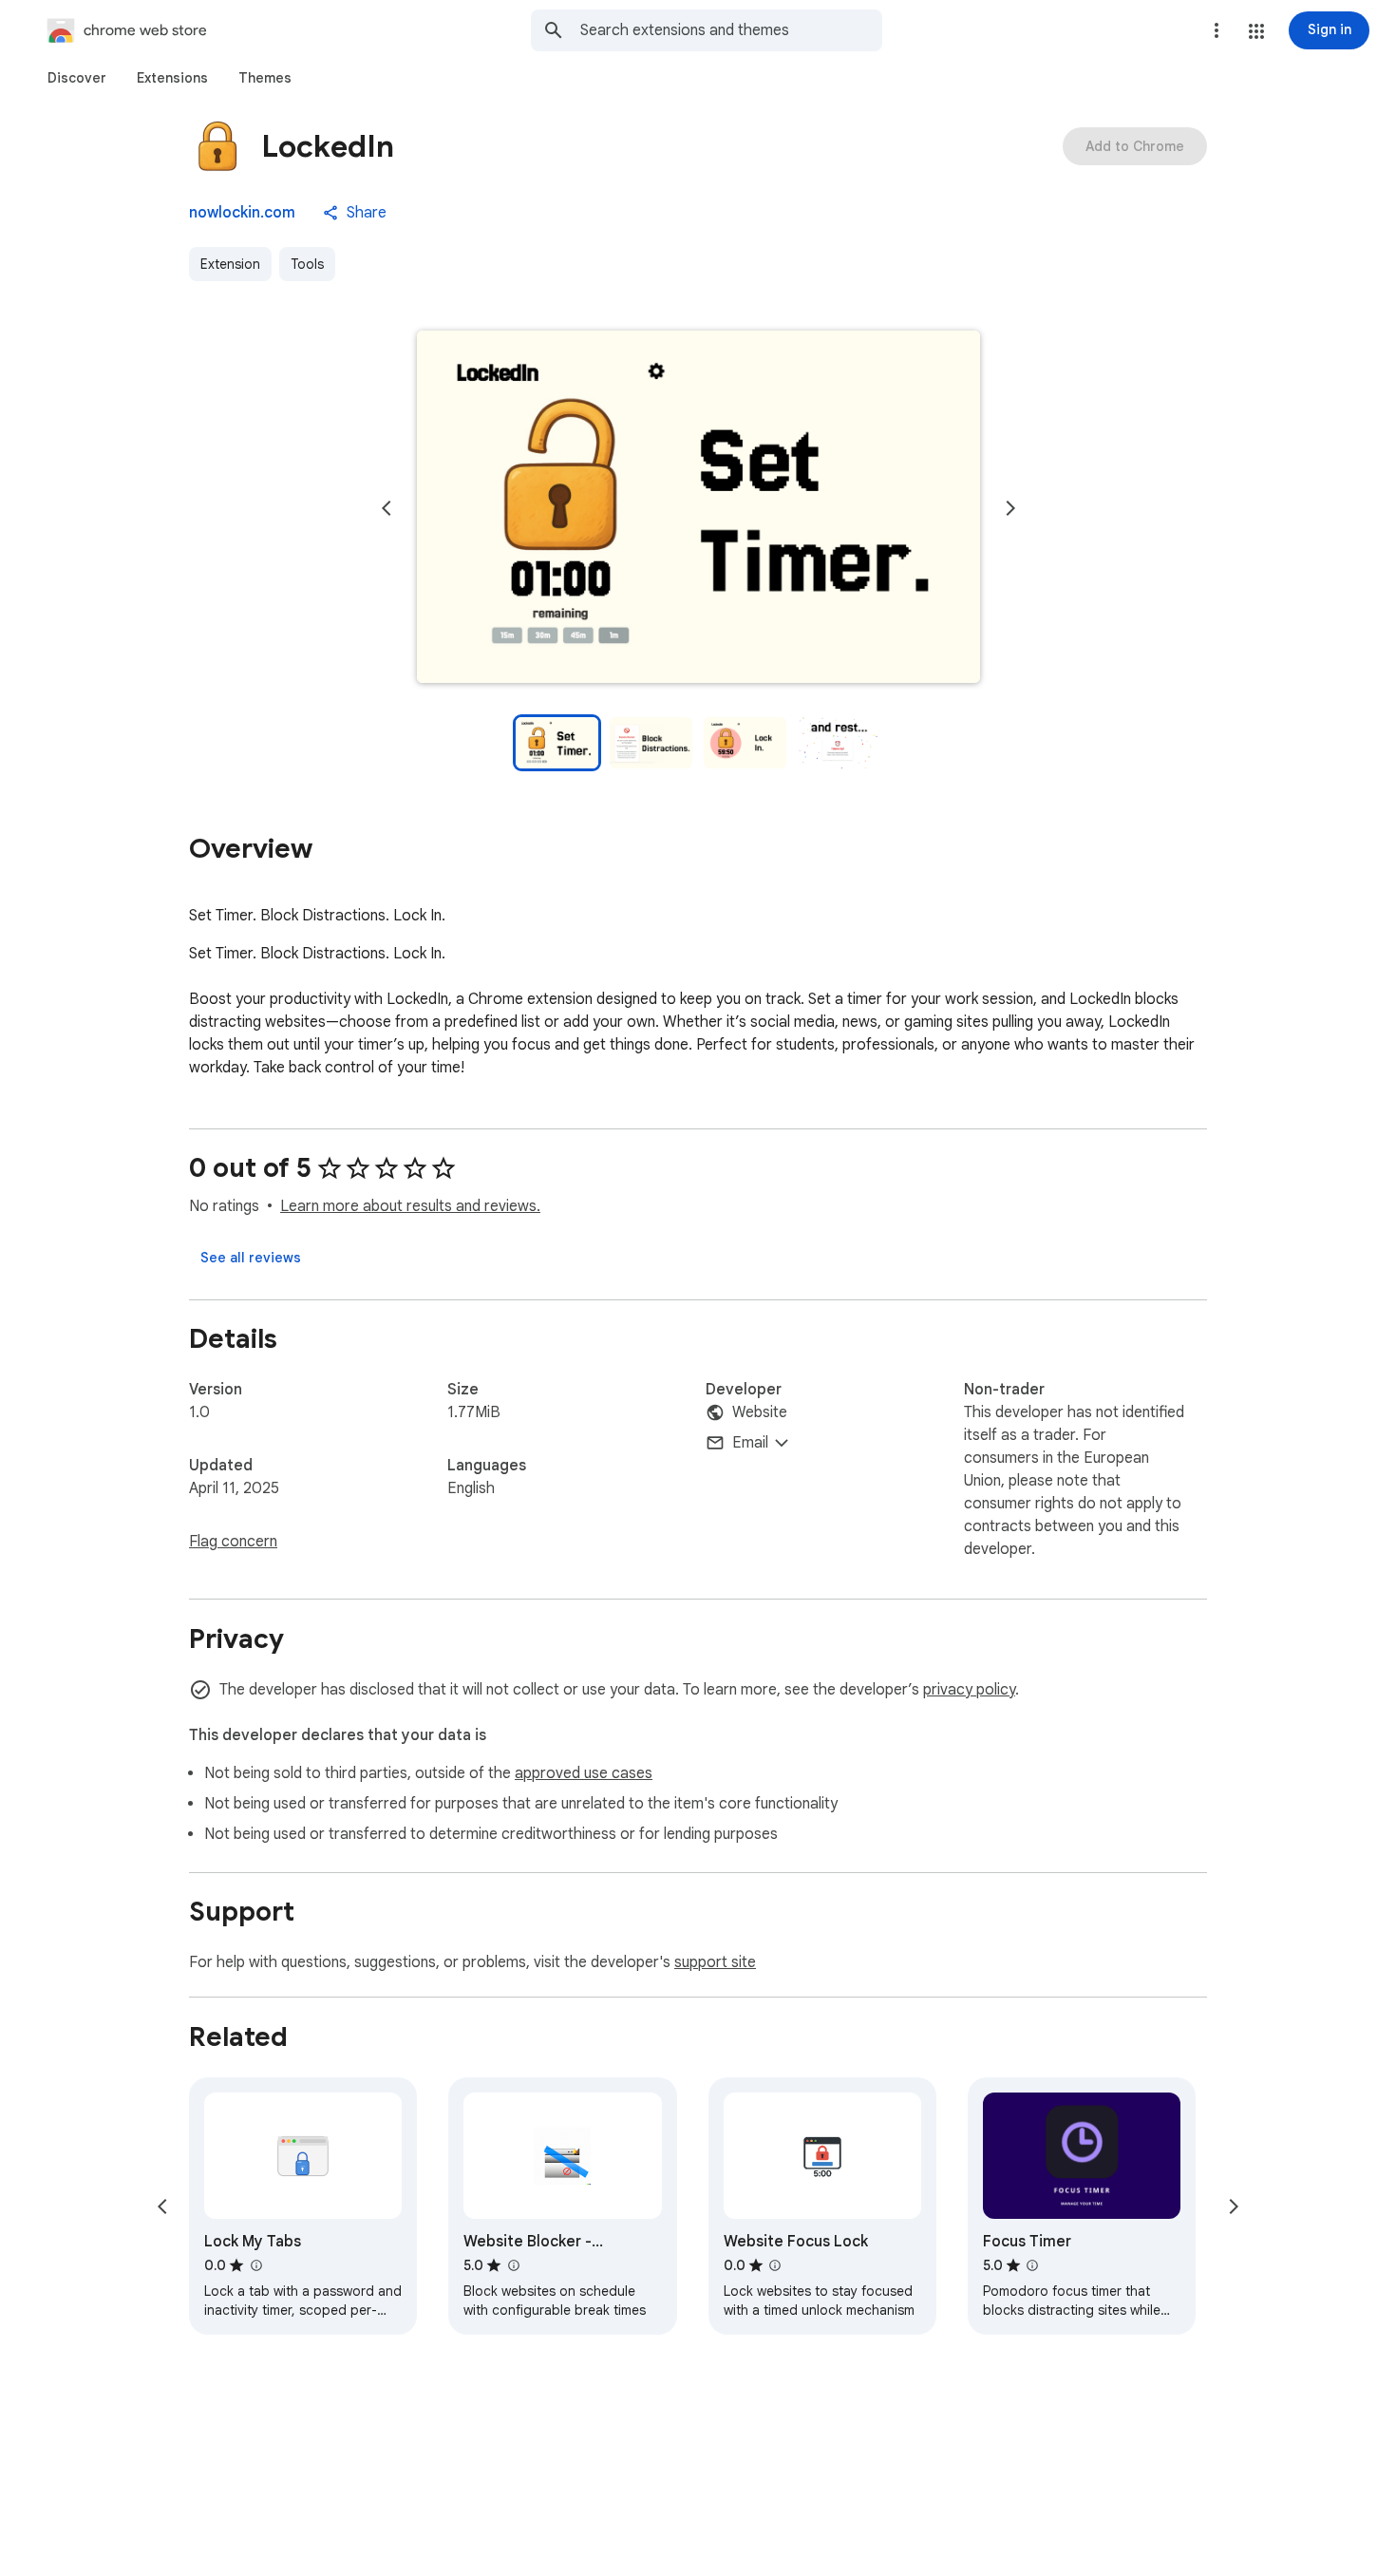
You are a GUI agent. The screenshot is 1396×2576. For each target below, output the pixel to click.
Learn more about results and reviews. (410, 1206)
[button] (1256, 31)
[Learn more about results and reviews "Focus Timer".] (1032, 2265)
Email (750, 1443)
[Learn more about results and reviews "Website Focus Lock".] (775, 2265)
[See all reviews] (251, 1258)
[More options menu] (1217, 30)
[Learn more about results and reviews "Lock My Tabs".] (255, 2265)
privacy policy (969, 1690)
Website (760, 1412)
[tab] (77, 78)
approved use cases (584, 1773)
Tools (307, 264)
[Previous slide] (387, 508)
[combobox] (731, 30)
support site (715, 1962)
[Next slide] (1010, 508)
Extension (230, 264)
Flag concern (233, 1542)
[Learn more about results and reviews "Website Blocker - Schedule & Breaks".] (513, 2265)
